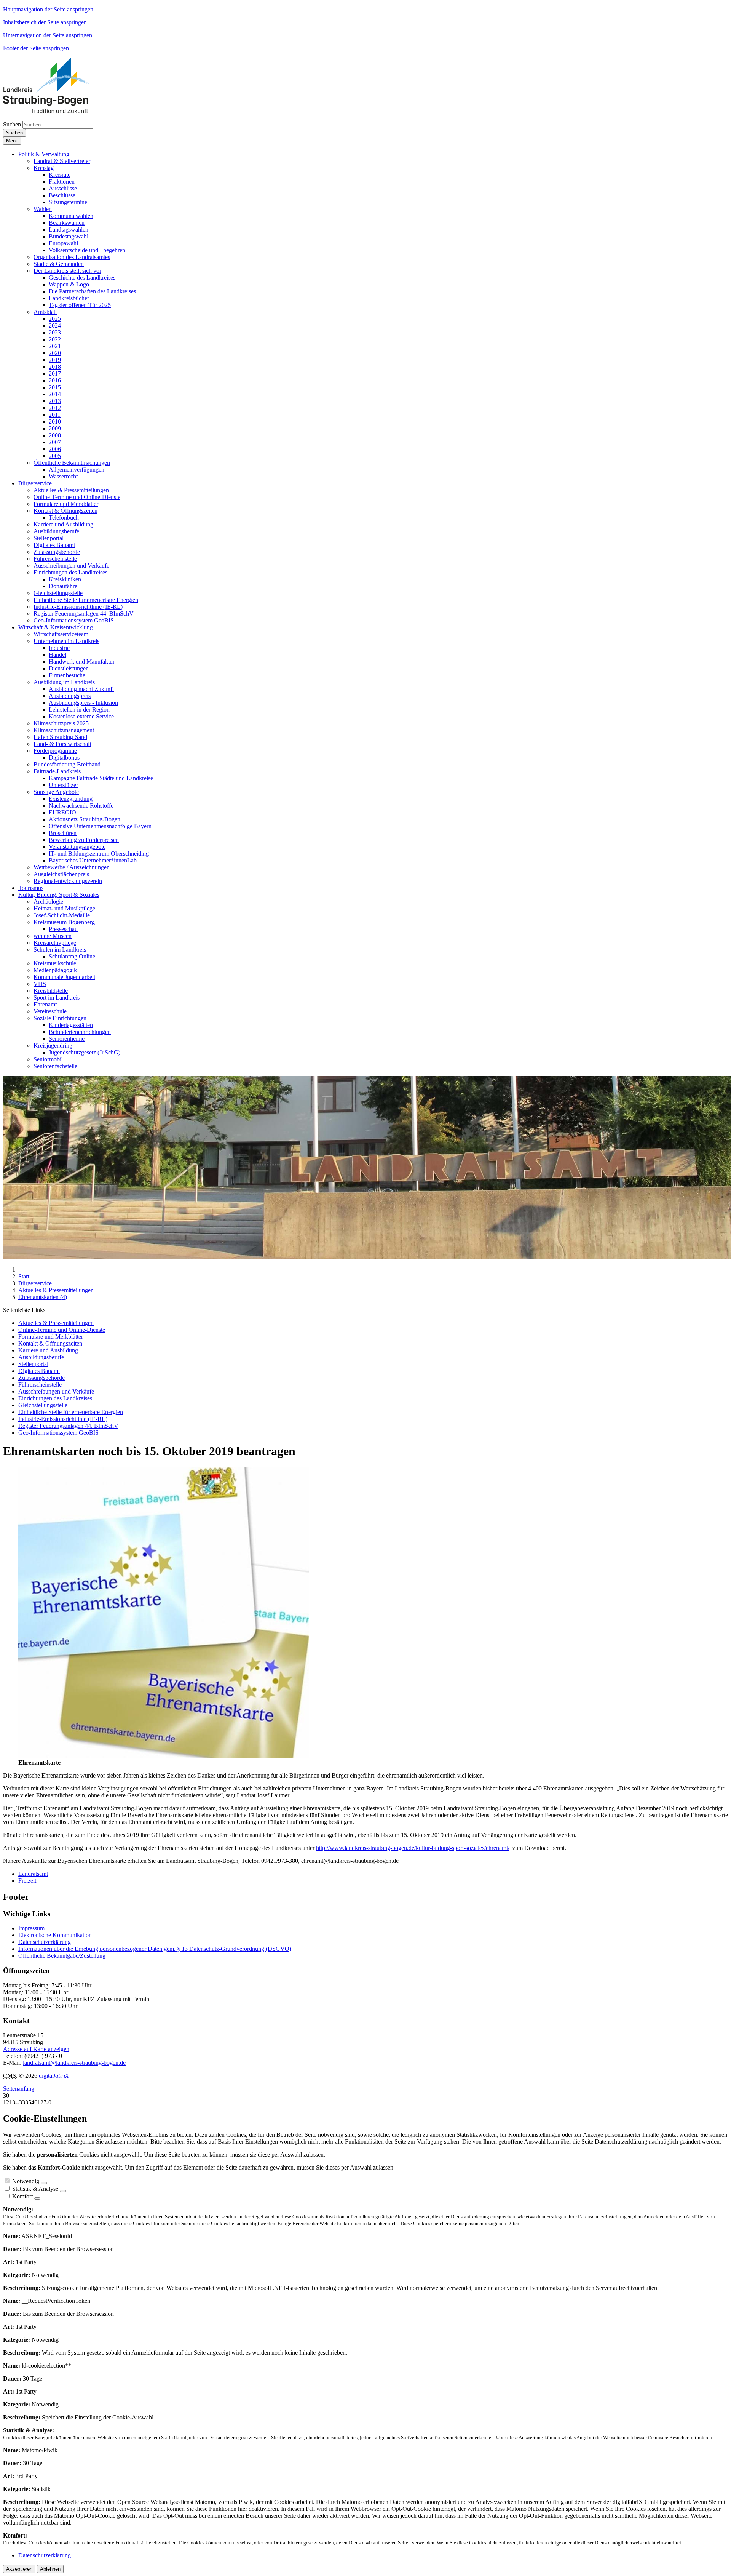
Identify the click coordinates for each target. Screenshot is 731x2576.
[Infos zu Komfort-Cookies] (37, 2198)
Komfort (22, 2196)
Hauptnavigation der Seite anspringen (48, 9)
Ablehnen (50, 2569)
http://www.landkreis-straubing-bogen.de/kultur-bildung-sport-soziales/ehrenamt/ (413, 1848)
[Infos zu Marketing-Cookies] (63, 2191)
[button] (44, 154)
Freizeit (27, 1881)
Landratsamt (33, 1874)
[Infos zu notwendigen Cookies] (44, 2183)
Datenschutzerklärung (45, 1942)
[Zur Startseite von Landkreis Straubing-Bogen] (55, 111)
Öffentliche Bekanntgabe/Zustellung (62, 1956)
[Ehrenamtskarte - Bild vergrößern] (164, 1756)
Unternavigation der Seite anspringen (48, 35)
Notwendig (26, 2181)
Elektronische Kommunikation (55, 1935)
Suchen (12, 124)
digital (54, 2076)
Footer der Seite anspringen (36, 48)
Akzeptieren (19, 2569)
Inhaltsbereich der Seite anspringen (45, 22)
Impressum (31, 1928)
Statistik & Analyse (35, 2189)
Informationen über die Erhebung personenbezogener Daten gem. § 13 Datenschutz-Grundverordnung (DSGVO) (155, 1949)
